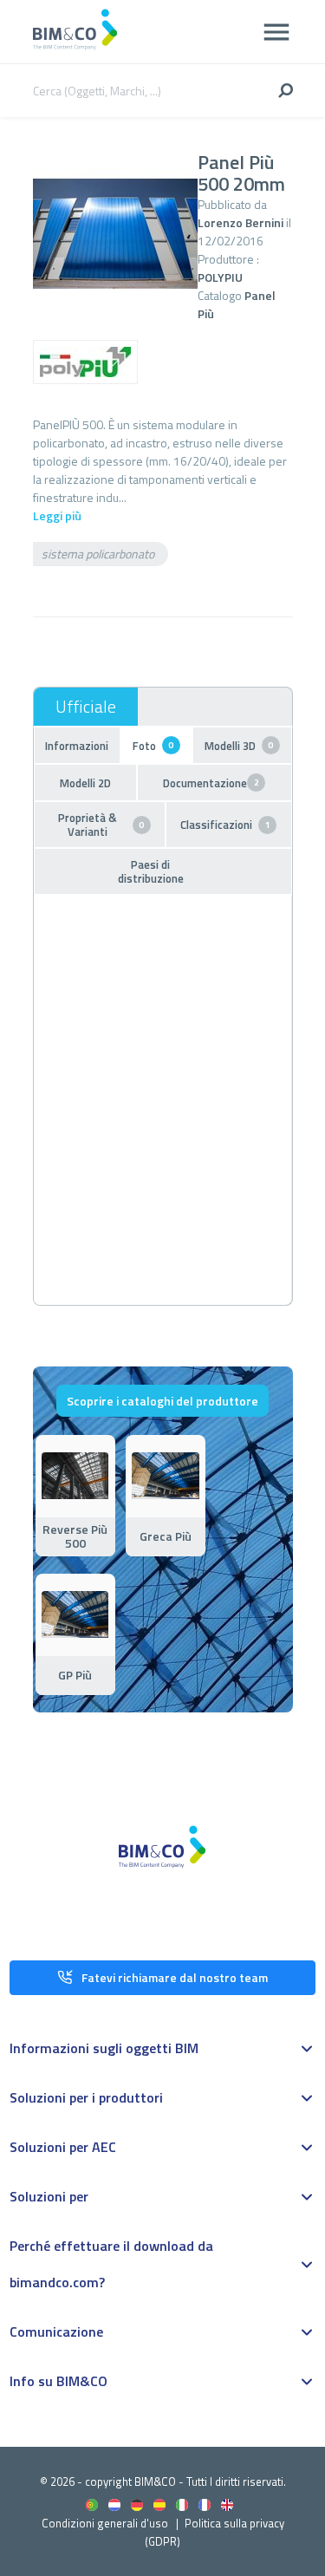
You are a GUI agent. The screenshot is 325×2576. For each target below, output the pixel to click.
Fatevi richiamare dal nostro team (175, 1977)
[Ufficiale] (86, 707)
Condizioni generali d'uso (105, 2523)
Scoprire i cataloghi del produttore (162, 1401)
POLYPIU (220, 277)
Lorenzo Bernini (240, 222)
